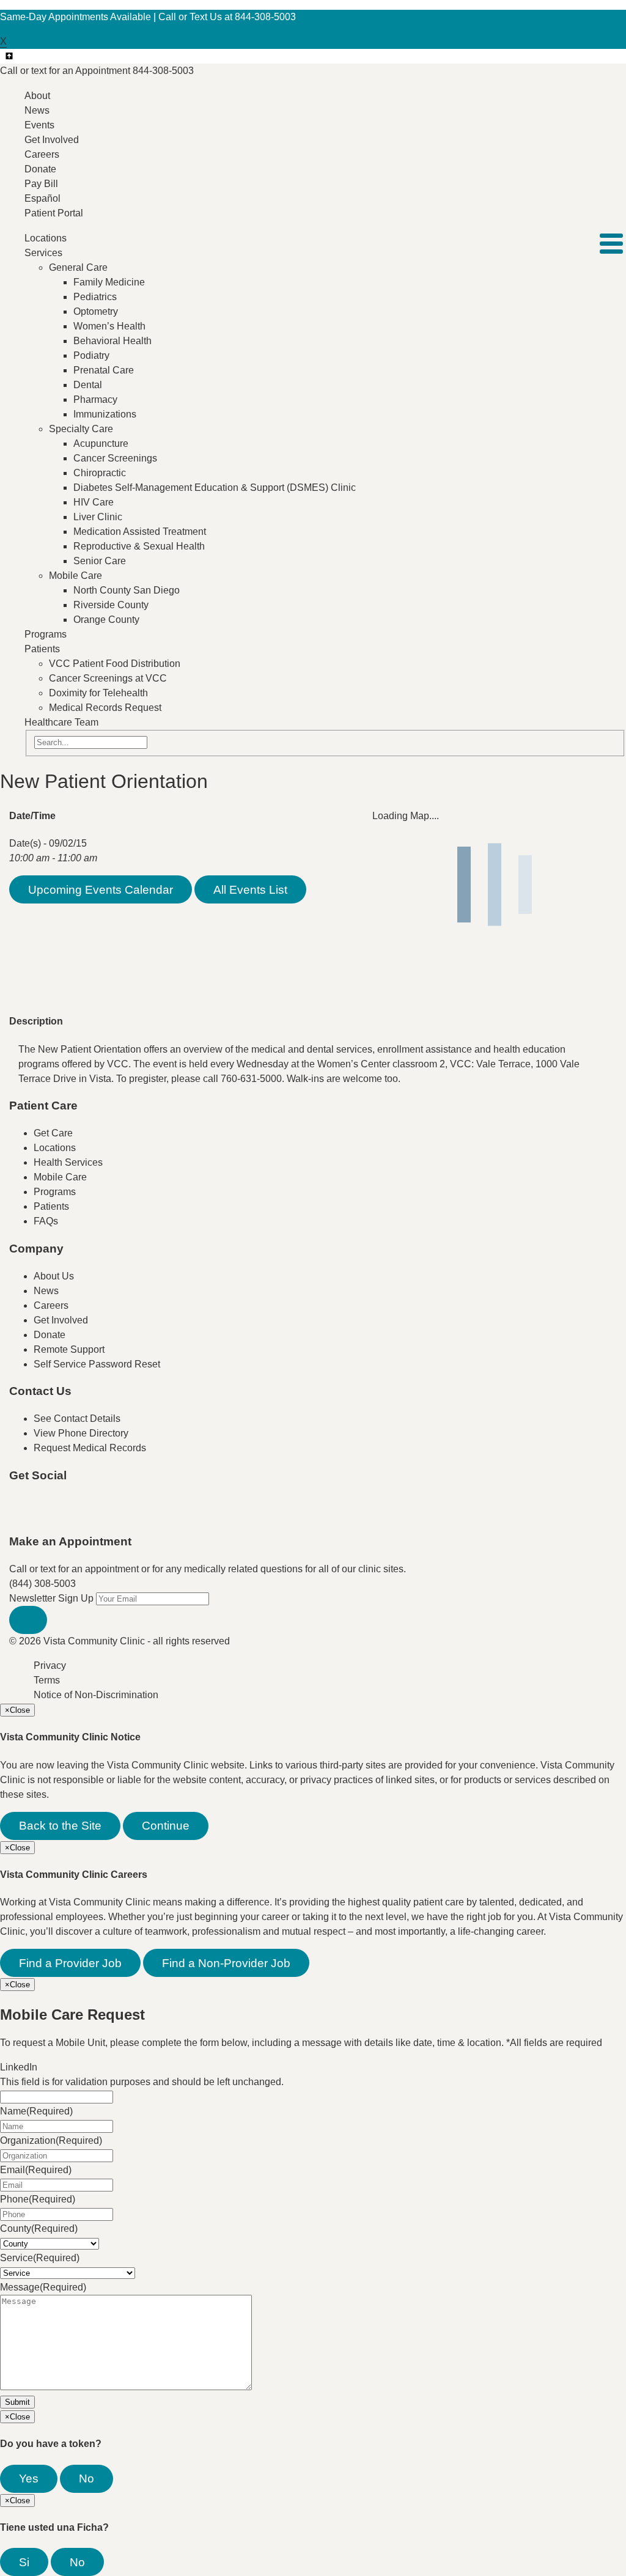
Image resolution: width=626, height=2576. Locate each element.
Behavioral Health (112, 341)
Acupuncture (101, 443)
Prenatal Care (104, 370)
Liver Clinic (98, 517)
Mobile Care (75, 576)
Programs (46, 634)
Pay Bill (41, 184)
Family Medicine (109, 282)
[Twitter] (69, 1514)
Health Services (68, 1162)
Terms (47, 1680)
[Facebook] (45, 1514)
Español (42, 198)
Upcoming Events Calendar (101, 890)
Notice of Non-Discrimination (96, 1695)
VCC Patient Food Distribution (115, 664)
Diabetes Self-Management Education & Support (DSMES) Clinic (215, 488)
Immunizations (105, 414)
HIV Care (94, 502)
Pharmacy (95, 399)
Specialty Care (81, 429)
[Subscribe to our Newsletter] (28, 1620)
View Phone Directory (81, 1433)
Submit (17, 2402)
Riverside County (111, 605)
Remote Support (69, 1349)
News (37, 110)
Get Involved (52, 140)
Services (43, 253)
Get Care (53, 1133)
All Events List (250, 890)
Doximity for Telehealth (98, 693)
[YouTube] (94, 1514)
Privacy (50, 1665)
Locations (46, 238)
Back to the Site (60, 1826)
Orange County (106, 620)
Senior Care (100, 561)
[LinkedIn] (142, 1514)
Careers (42, 154)
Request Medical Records (90, 1448)
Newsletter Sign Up (51, 1598)
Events (39, 125)
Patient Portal (54, 213)
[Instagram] (118, 1514)
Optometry (96, 311)
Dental (88, 385)
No (87, 2478)
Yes (29, 2478)
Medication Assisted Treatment (140, 532)
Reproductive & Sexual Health (139, 546)
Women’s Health (109, 326)
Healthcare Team (61, 722)
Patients (42, 649)
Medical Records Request (105, 708)
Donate (40, 169)
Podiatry (91, 355)
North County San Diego (127, 590)
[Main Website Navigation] (611, 244)
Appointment (97, 71)
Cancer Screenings (115, 458)
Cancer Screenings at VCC (108, 678)
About (37, 96)
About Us (54, 1276)
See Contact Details (77, 1419)
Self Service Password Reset (97, 1364)
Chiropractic (100, 473)
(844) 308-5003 (42, 1584)
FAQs (46, 1221)
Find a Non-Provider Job (226, 1963)
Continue (166, 1826)
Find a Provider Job (70, 1963)
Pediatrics (95, 297)
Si (24, 2562)
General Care (78, 267)
